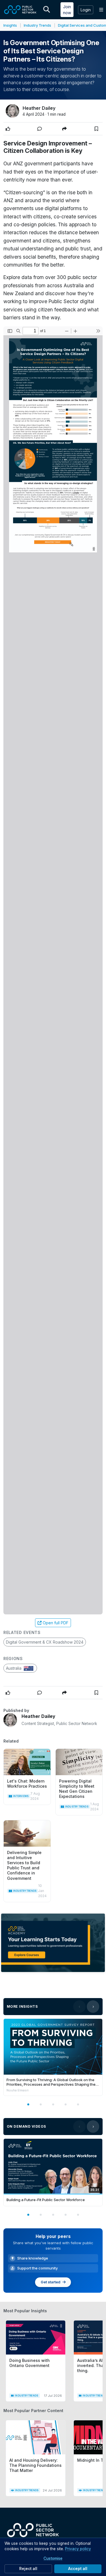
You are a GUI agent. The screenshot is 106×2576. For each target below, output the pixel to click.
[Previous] (79, 2007)
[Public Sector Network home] (20, 10)
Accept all (78, 2569)
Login (86, 10)
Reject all (28, 2569)
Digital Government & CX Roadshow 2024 (45, 1642)
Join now (67, 10)
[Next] (93, 2007)
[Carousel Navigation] (86, 2007)
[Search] (47, 10)
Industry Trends (37, 25)
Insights (10, 25)
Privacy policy (78, 2549)
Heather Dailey (39, 108)
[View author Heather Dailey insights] (12, 111)
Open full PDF (56, 1623)
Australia (14, 1668)
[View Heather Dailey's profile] (10, 1720)
